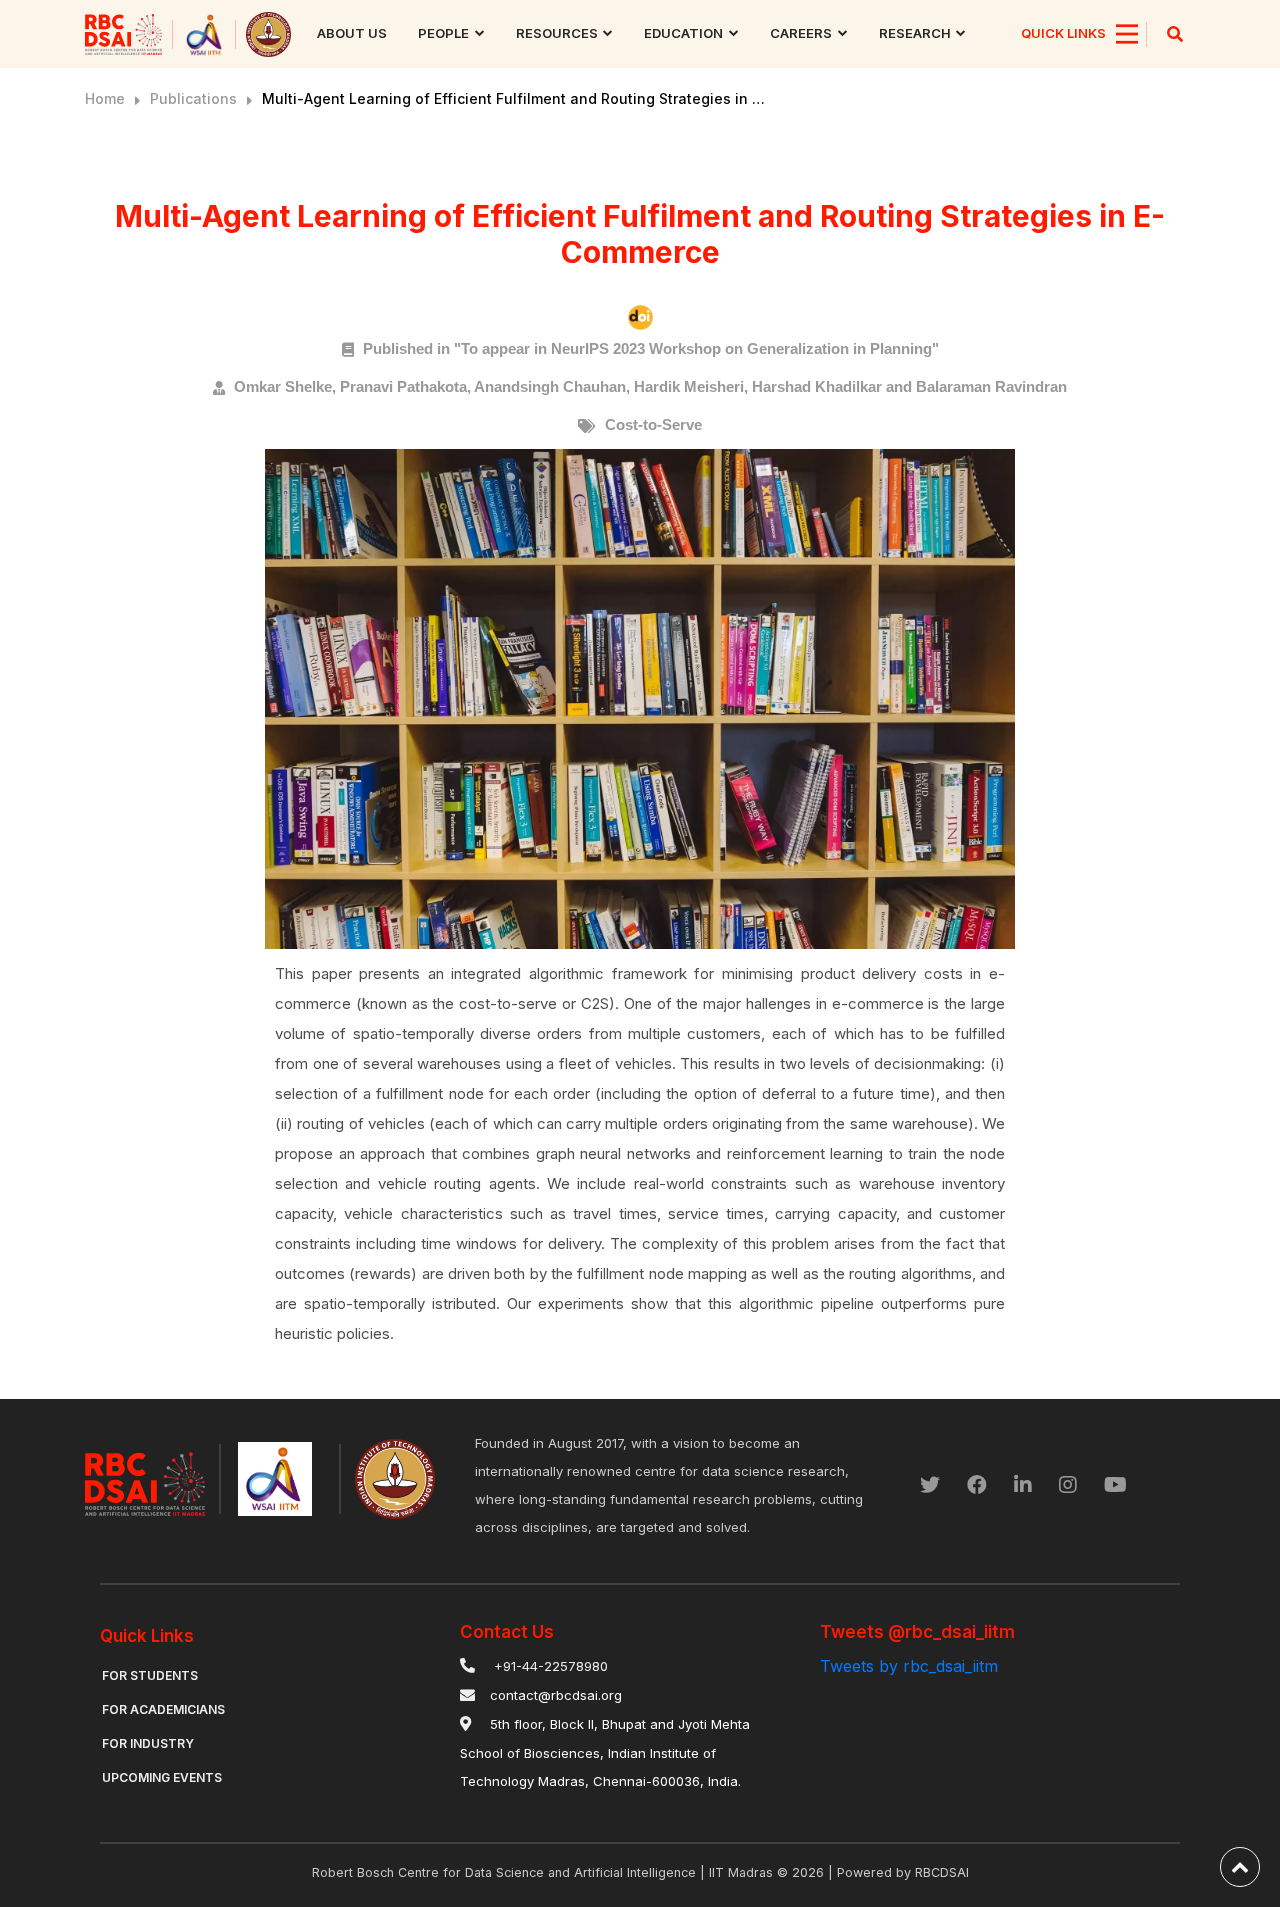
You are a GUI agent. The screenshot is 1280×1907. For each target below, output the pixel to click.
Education (683, 33)
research (915, 33)
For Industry (148, 1743)
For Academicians (163, 1709)
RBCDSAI (942, 1872)
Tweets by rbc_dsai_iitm (909, 1666)
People (443, 33)
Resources (557, 33)
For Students (150, 1675)
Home (105, 98)
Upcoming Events (162, 1777)
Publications (193, 98)
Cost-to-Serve (653, 424)
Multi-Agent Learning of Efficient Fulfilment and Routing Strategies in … (513, 98)
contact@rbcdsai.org (556, 1695)
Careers (801, 33)
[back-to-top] (1240, 1867)
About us (352, 33)
